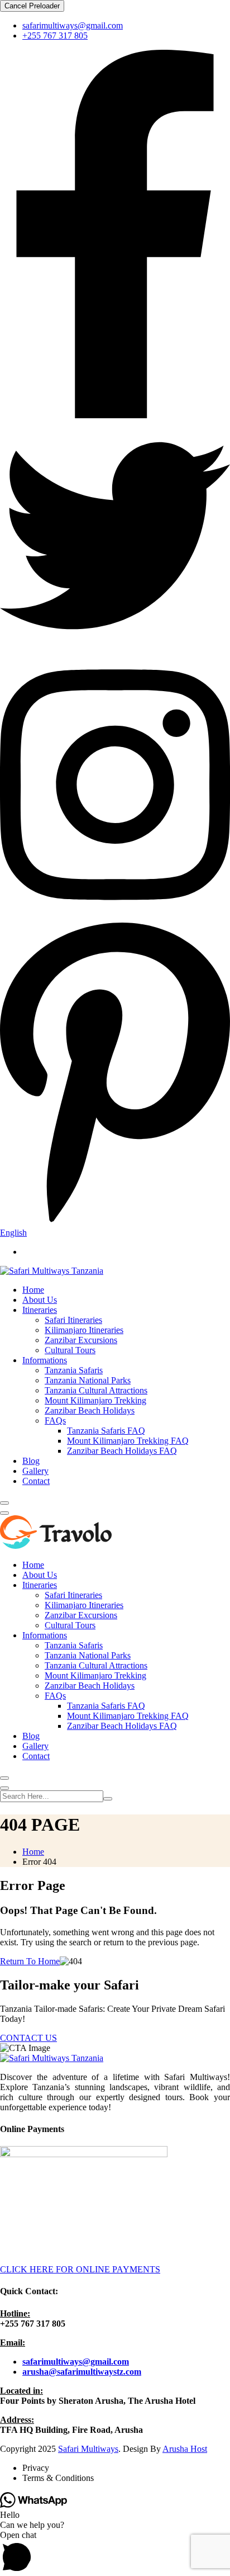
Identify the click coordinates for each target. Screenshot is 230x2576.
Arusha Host (185, 2449)
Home (33, 1290)
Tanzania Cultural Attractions (96, 1390)
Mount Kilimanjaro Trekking (95, 1400)
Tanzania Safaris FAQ (106, 1431)
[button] (115, 2553)
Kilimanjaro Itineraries (84, 1330)
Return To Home (30, 1961)
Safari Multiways (88, 2449)
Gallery (35, 1471)
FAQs (55, 1421)
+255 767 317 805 (55, 36)
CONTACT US (28, 2038)
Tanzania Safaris (74, 1370)
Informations (45, 1360)
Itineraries (40, 1310)
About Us (40, 1300)
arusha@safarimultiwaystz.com (82, 2372)
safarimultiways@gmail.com (73, 25)
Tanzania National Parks (88, 1380)
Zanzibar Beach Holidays (90, 1410)
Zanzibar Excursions (81, 1340)
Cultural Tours (70, 1350)
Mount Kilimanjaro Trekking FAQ (128, 1441)
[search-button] (108, 1799)
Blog (31, 1461)
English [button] (13, 1233)
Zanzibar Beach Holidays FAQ (122, 1451)
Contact (36, 1481)
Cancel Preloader (32, 6)
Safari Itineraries (73, 1320)
